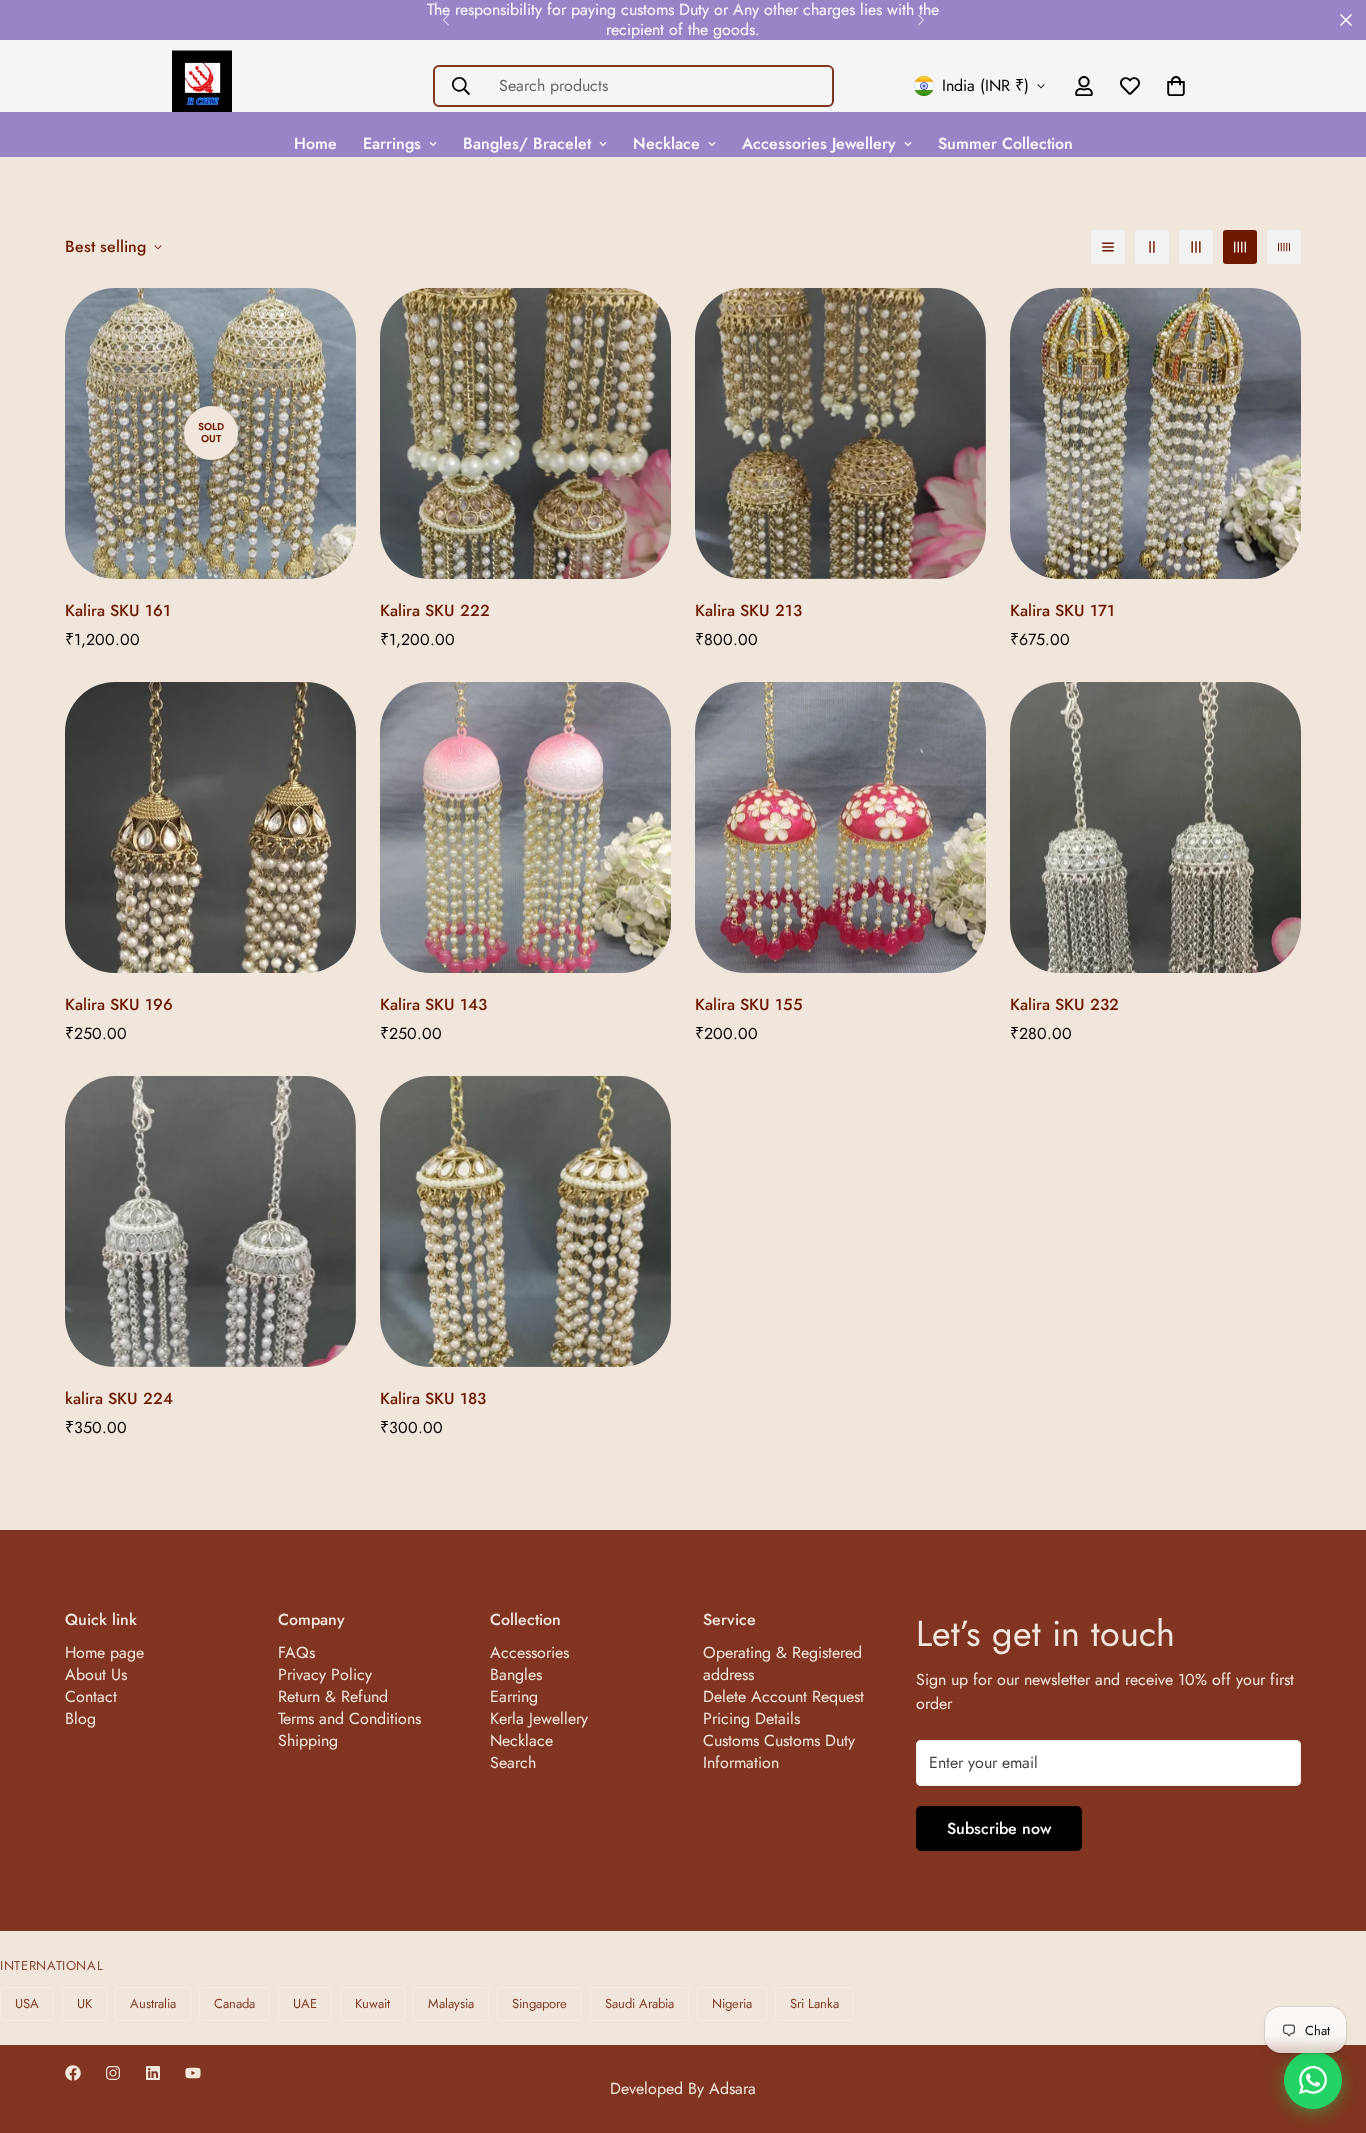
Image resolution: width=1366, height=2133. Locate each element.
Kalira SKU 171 (1062, 610)
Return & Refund (333, 1696)
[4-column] (1240, 247)
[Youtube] (193, 2073)
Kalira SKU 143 (433, 1004)
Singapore (539, 2003)
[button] (1176, 86)
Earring (514, 1696)
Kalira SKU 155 (749, 1004)
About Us (96, 1674)
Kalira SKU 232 (1064, 1004)
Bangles (516, 1674)
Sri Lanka (814, 2003)
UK (84, 2003)
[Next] (920, 20)
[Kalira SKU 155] (840, 827)
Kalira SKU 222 (435, 610)
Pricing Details (751, 1718)
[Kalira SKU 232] (1155, 827)
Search (513, 1762)
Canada (234, 2003)
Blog (80, 1718)
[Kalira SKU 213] (840, 433)
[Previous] (445, 20)
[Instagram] (113, 2073)
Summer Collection (1005, 143)
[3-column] (1196, 247)
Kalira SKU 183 (433, 1398)
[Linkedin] (153, 2073)
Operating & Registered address (782, 1663)
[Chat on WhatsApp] (1313, 2080)
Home (315, 143)
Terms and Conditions (349, 1718)
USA (27, 2003)
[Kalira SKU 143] (525, 827)
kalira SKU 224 (119, 1398)
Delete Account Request (783, 1696)
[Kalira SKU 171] (1155, 433)
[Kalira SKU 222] (525, 433)
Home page (104, 1652)
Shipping (308, 1740)
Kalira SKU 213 (748, 610)
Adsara (732, 2088)
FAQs (296, 1652)
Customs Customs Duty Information (779, 1751)
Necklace (666, 143)
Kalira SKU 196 (119, 1004)
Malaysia (451, 2003)
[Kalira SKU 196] (210, 827)
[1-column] (1108, 247)
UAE (305, 2003)
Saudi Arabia (639, 2003)
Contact (91, 1696)
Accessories (529, 1652)
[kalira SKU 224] (210, 1221)
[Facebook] (73, 2073)
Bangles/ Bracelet (527, 143)
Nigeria (732, 2003)
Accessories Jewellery (819, 143)
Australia (153, 2003)
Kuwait (372, 2003)
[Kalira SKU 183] (525, 1221)
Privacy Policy (325, 1674)
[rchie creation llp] (202, 86)
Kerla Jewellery (539, 1718)
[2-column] (1152, 247)
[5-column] (1284, 247)
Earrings (392, 143)
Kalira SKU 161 (118, 610)
